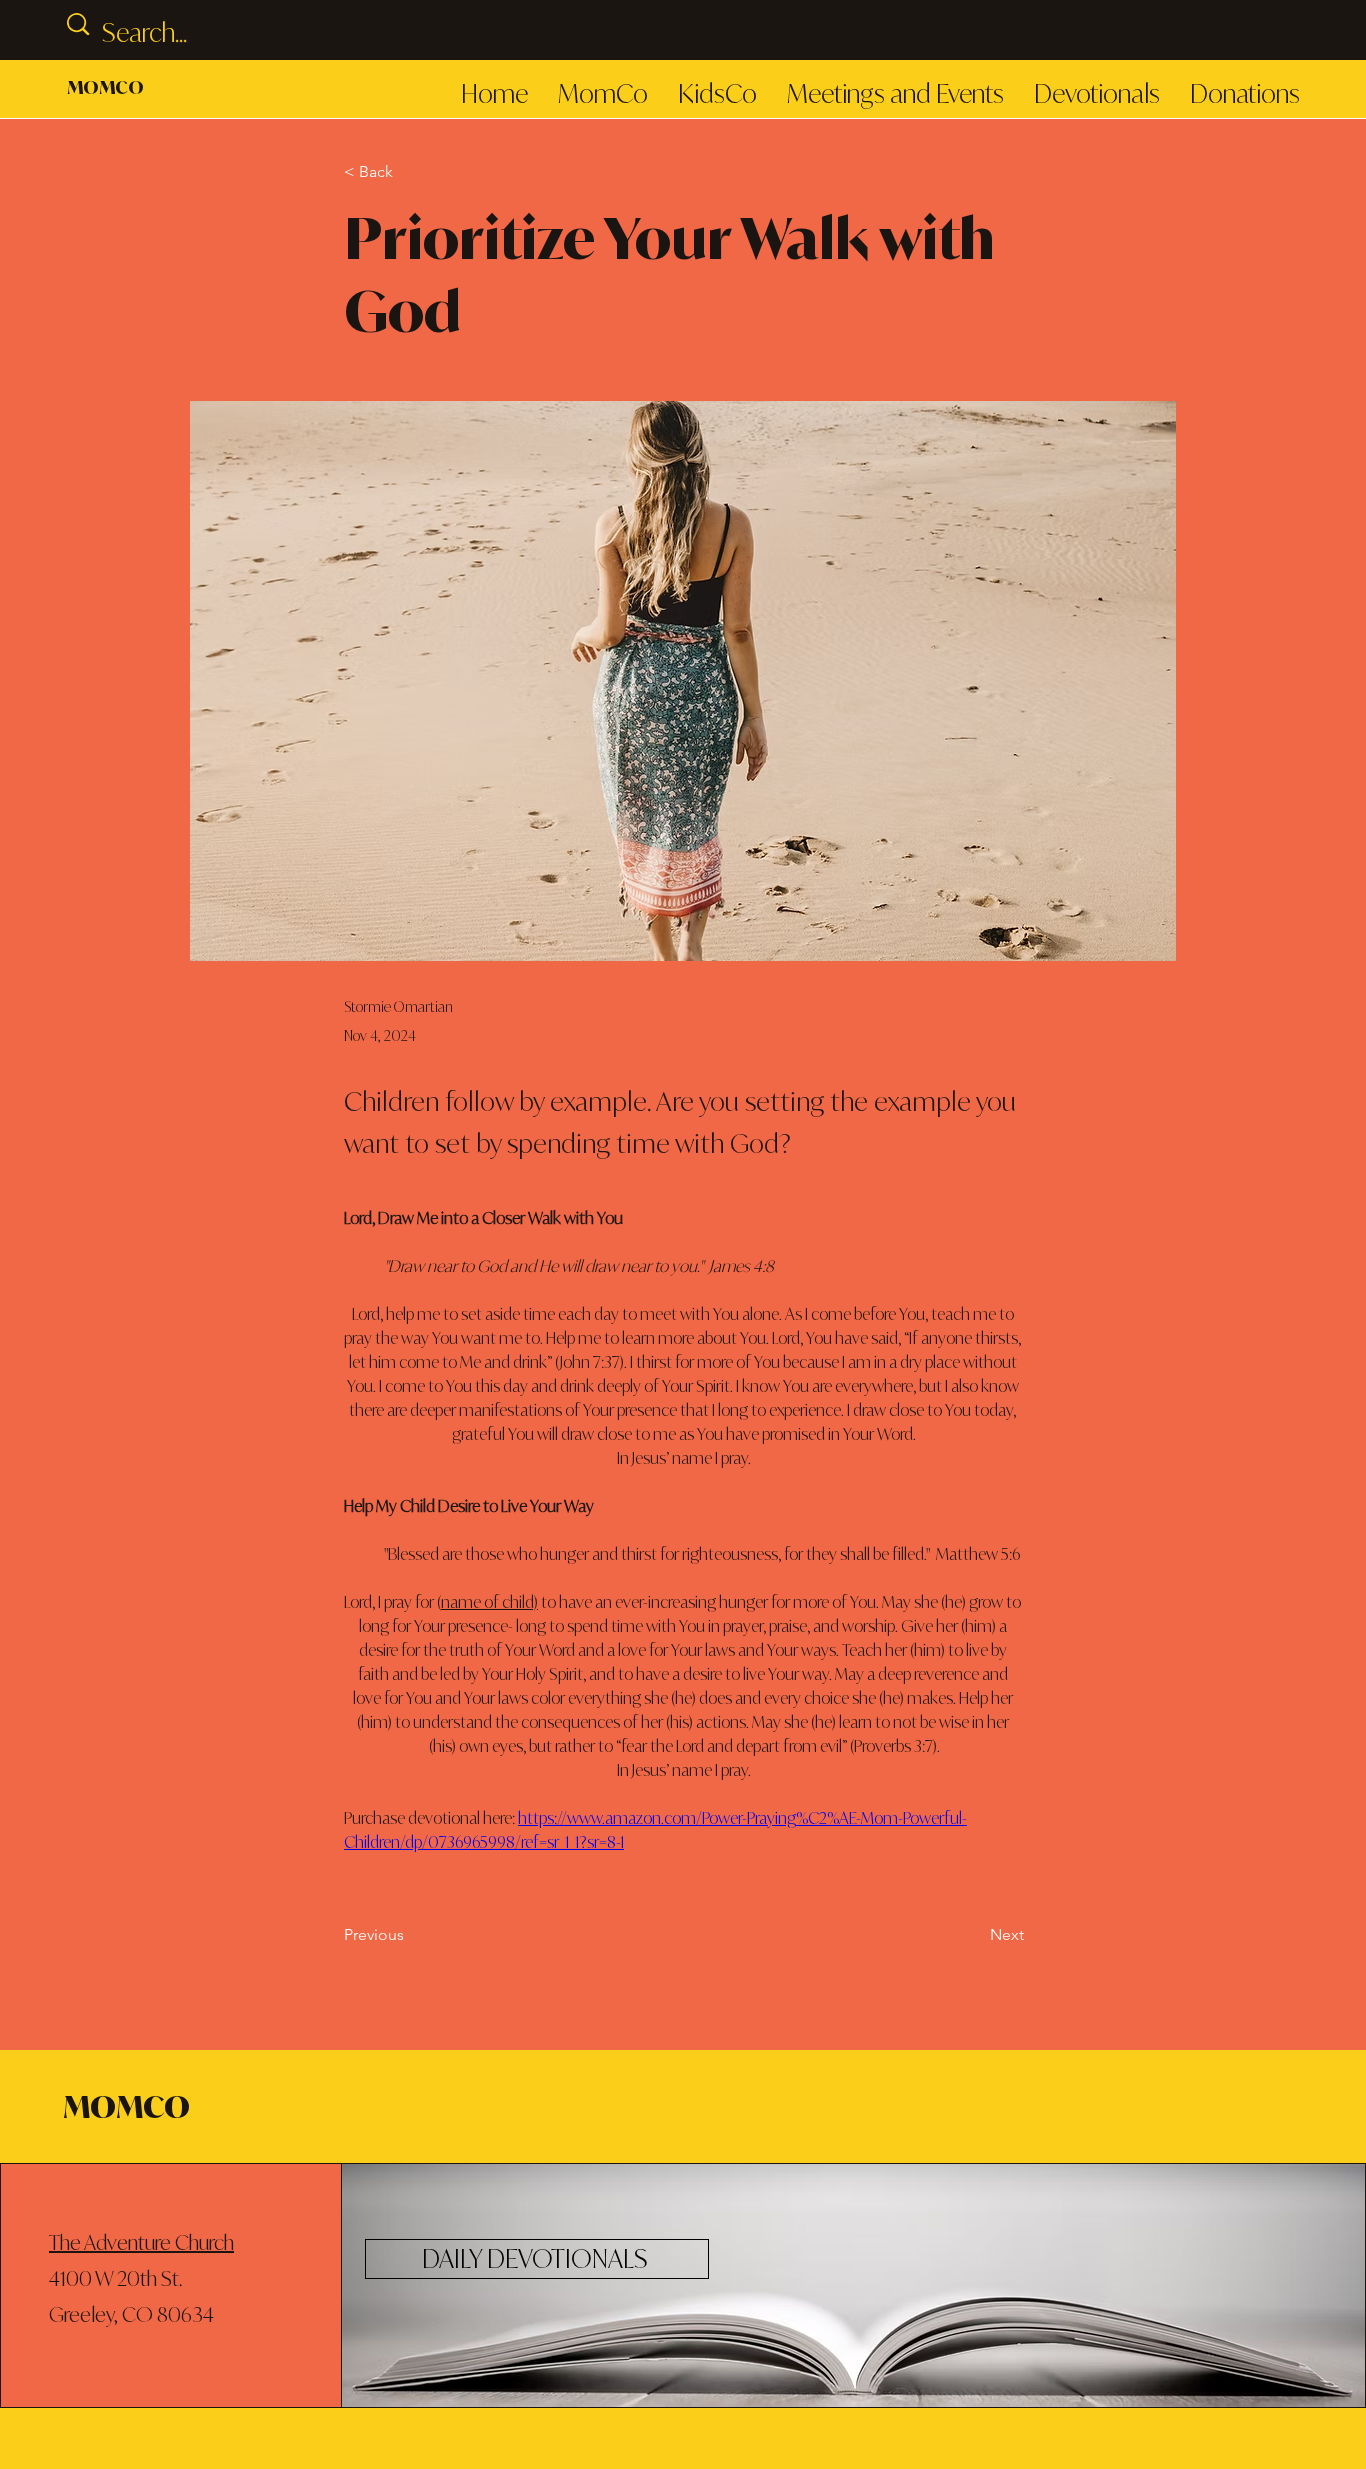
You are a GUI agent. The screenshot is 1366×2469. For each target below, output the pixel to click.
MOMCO (105, 87)
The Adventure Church (141, 2242)
